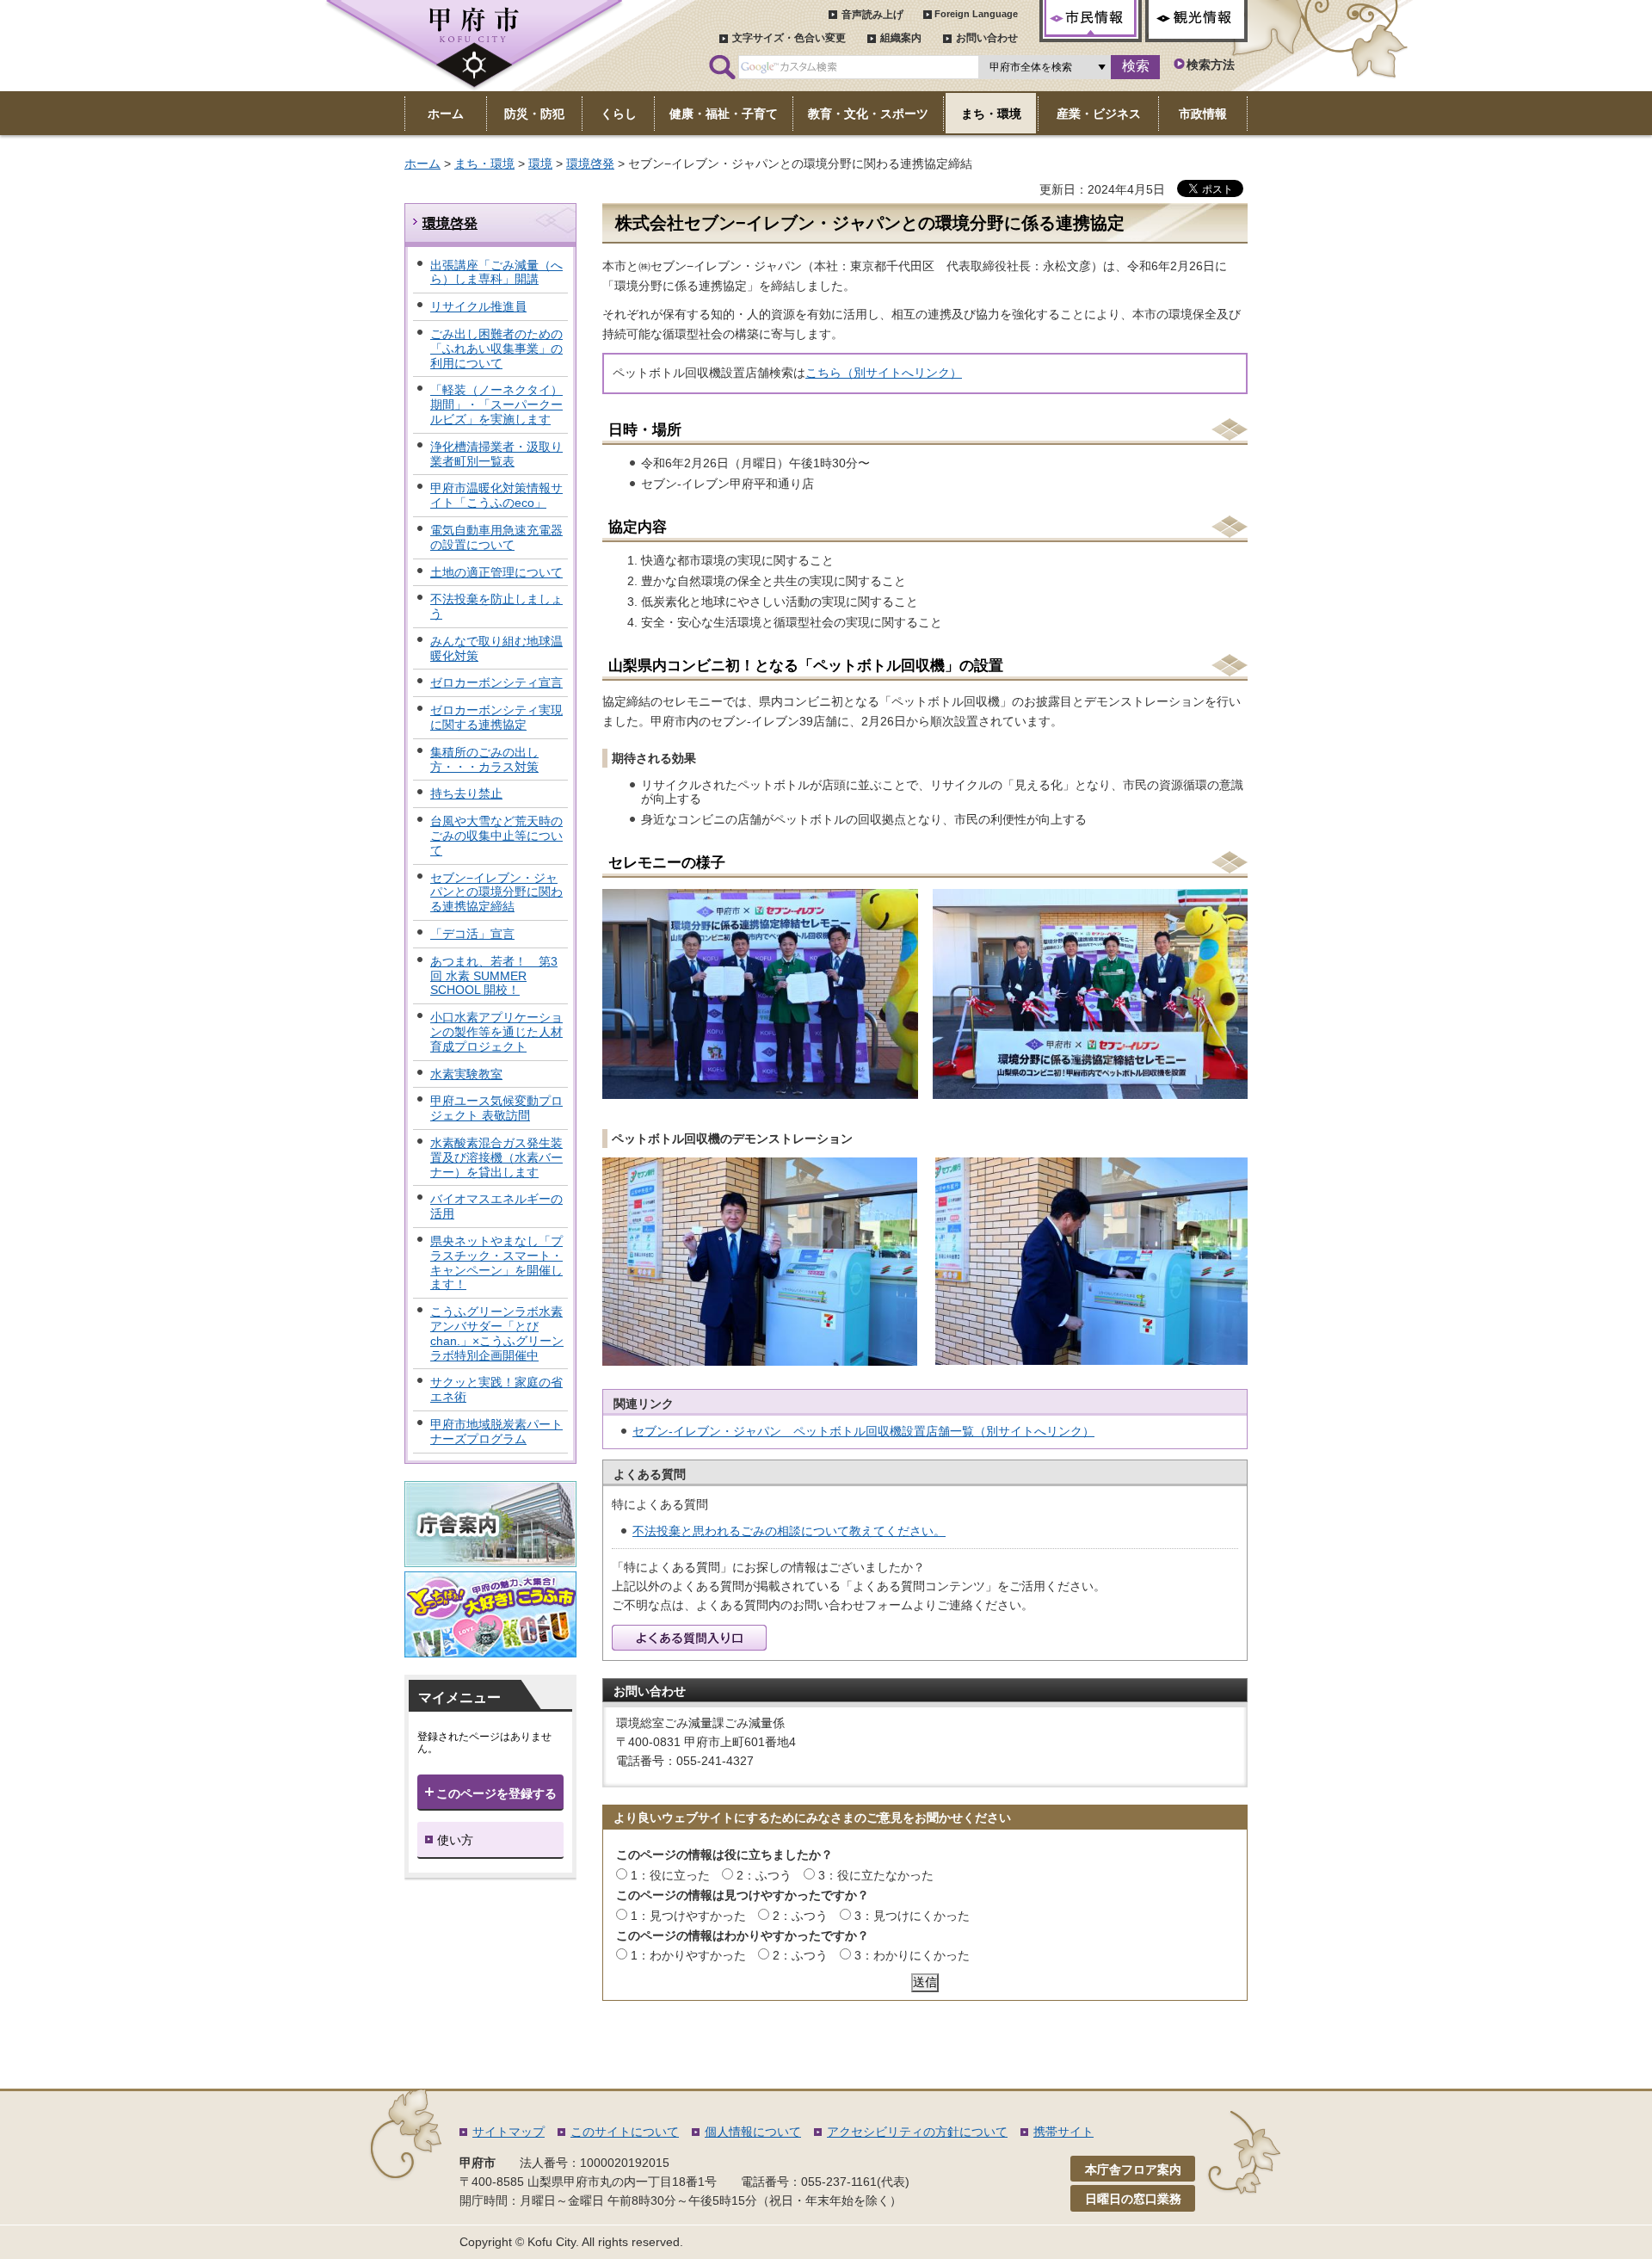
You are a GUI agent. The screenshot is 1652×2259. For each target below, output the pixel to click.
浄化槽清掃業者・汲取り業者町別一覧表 (496, 454)
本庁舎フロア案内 (1133, 2170)
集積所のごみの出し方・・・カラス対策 (484, 759)
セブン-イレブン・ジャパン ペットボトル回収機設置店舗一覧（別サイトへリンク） (863, 1431)
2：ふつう (764, 1875)
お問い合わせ (987, 38)
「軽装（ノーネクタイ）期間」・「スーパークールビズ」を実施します (496, 404)
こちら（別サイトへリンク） (884, 373)
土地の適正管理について (496, 572)
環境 (540, 164)
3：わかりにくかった (912, 1955)
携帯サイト (1063, 2132)
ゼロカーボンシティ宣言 (496, 682)
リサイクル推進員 (478, 306)
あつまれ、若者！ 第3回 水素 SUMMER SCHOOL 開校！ (494, 976)
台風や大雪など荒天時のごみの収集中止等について (496, 836)
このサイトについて (625, 2132)
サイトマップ (509, 2132)
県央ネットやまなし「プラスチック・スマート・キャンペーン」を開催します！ (496, 1262)
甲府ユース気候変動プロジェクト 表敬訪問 (496, 1108)
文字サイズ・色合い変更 (789, 38)
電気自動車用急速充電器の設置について (496, 537)
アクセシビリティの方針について (917, 2132)
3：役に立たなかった (876, 1875)
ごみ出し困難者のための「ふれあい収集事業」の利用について (496, 349)
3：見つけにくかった (912, 1916)
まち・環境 (484, 164)
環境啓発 (590, 164)
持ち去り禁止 (466, 793)
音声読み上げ (872, 15)
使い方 (455, 1840)
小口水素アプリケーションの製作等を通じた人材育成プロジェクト (496, 1032)
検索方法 (1211, 65)
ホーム (422, 164)
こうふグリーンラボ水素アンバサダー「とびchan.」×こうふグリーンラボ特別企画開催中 (497, 1333)
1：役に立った (670, 1875)
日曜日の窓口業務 (1133, 2199)
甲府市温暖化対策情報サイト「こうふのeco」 (496, 495)
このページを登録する (496, 1793)
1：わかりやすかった (688, 1955)
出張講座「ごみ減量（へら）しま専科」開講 (496, 272)
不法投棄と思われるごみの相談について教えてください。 (789, 1531)
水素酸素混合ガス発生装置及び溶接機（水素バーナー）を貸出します (496, 1157)
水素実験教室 (466, 1074)
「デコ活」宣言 (472, 934)
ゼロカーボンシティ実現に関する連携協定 (496, 717)
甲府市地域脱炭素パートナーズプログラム (496, 1432)
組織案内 (901, 38)
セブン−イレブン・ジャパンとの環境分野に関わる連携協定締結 (496, 892)
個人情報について (753, 2132)
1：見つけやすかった (688, 1916)
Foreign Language (976, 14)
